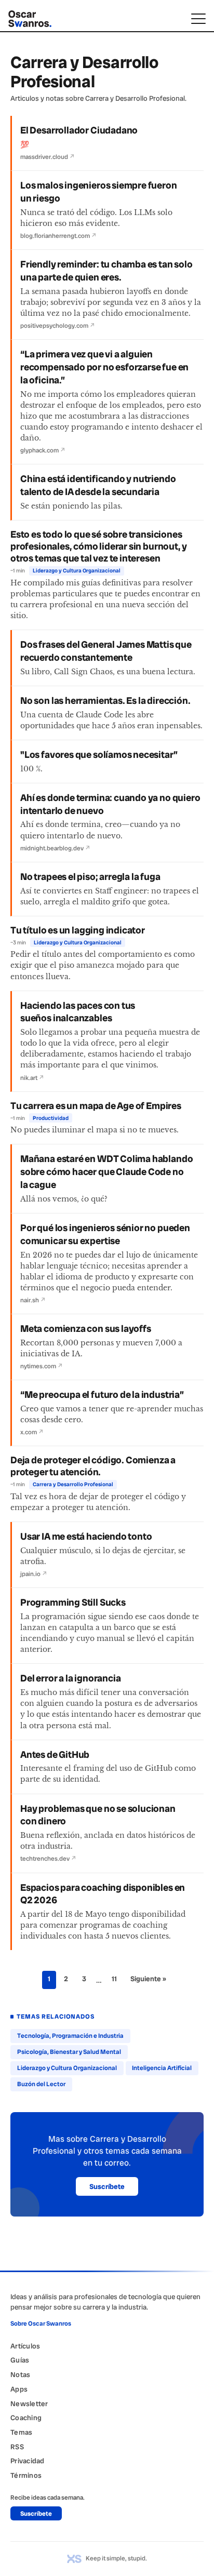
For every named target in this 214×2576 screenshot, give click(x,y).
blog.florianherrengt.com (58, 236)
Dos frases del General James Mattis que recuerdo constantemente (106, 651)
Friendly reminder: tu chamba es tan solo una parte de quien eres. (106, 271)
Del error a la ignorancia (70, 1678)
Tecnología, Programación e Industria (70, 2036)
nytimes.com (42, 1366)
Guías (20, 2360)
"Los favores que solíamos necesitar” (99, 755)
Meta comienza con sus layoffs (86, 1329)
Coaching (26, 2418)
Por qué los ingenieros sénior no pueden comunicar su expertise (105, 1234)
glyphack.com (43, 450)
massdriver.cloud (48, 157)
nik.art (32, 1078)
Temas (21, 2432)
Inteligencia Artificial (162, 2068)
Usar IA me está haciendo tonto (86, 1537)
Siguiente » (148, 1979)
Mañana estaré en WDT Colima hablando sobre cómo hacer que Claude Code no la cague (106, 1172)
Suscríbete (107, 2186)
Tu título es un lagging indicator (78, 930)
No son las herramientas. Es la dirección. (105, 701)
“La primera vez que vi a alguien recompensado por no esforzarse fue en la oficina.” (104, 367)
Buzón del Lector (41, 2084)
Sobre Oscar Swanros (41, 2324)
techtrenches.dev (48, 1859)
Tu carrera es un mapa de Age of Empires (96, 1106)
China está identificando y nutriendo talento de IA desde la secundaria (98, 485)
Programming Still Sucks (73, 1603)
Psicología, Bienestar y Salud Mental (69, 2052)
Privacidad (28, 2461)
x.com (32, 1432)
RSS (17, 2447)
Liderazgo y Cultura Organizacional (77, 571)
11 (114, 1979)
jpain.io (34, 1574)
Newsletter (29, 2404)
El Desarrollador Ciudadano (79, 130)
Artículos (25, 2346)
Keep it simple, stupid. (116, 2558)
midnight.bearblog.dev (55, 848)
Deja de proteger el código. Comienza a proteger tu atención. (93, 1466)
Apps (19, 2389)
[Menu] (198, 19)
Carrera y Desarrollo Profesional (73, 1484)
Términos (26, 2475)
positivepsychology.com (58, 326)
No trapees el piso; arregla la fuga (90, 877)
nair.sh (33, 1300)
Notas (20, 2374)
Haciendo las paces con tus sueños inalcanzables (78, 1012)
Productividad (51, 1118)
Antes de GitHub (55, 1755)
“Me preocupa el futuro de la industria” (102, 1395)
